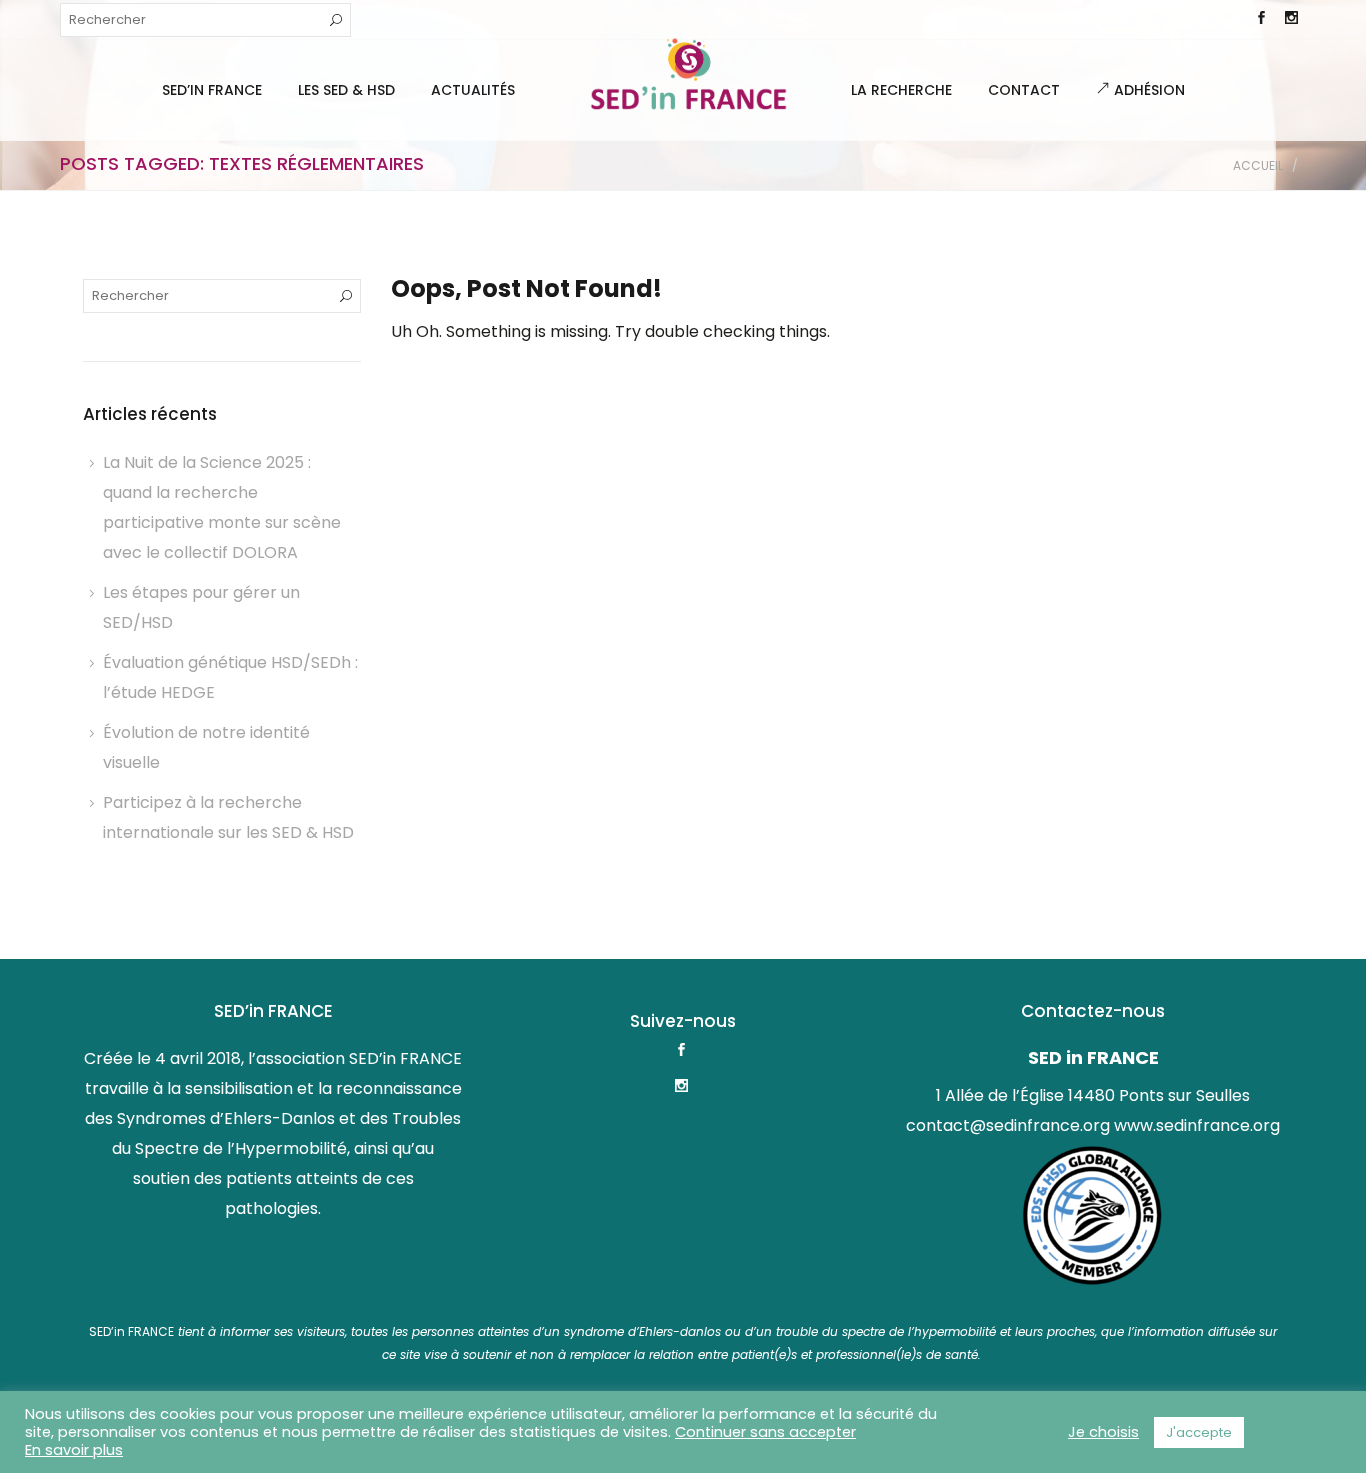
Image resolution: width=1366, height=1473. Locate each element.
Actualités (473, 90)
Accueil (1258, 165)
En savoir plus (74, 1450)
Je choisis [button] (1103, 1432)
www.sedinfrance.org (1197, 1125)
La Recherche (901, 90)
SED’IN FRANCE (212, 90)
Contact (1024, 90)
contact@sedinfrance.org (1008, 1125)
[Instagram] (1291, 20)
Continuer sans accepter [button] (765, 1432)
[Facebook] (1261, 20)
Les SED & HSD (346, 90)
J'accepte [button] (1199, 1432)
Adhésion (1147, 90)
